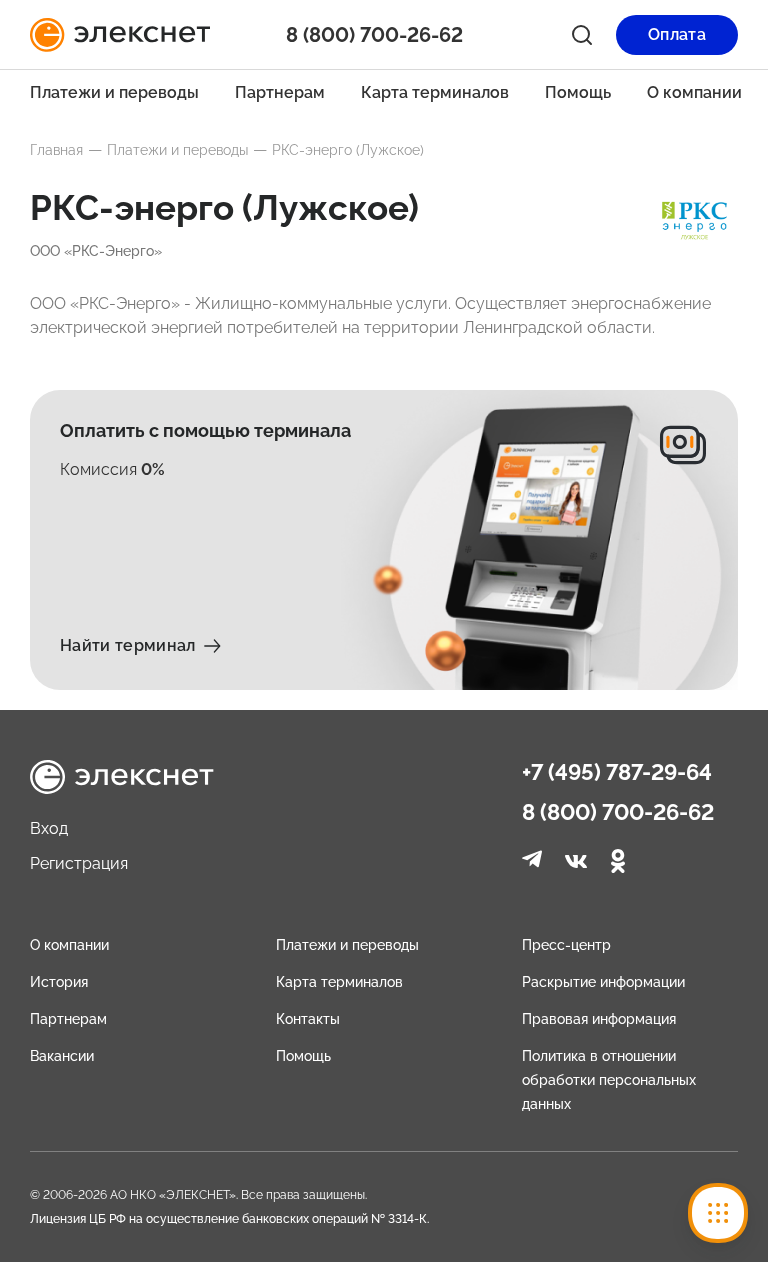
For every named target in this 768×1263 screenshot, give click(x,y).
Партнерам (280, 93)
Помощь (578, 93)
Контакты (308, 1019)
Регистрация (79, 863)
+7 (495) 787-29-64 (617, 772)
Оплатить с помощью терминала (205, 430)
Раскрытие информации (603, 982)
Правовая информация (599, 1019)
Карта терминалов (435, 93)
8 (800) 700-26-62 (618, 812)
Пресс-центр (566, 945)
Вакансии (62, 1056)
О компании (694, 93)
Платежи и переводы (114, 93)
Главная (56, 150)
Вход (49, 828)
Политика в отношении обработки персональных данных (609, 1080)
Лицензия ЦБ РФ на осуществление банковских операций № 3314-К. (229, 1219)
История (59, 982)
